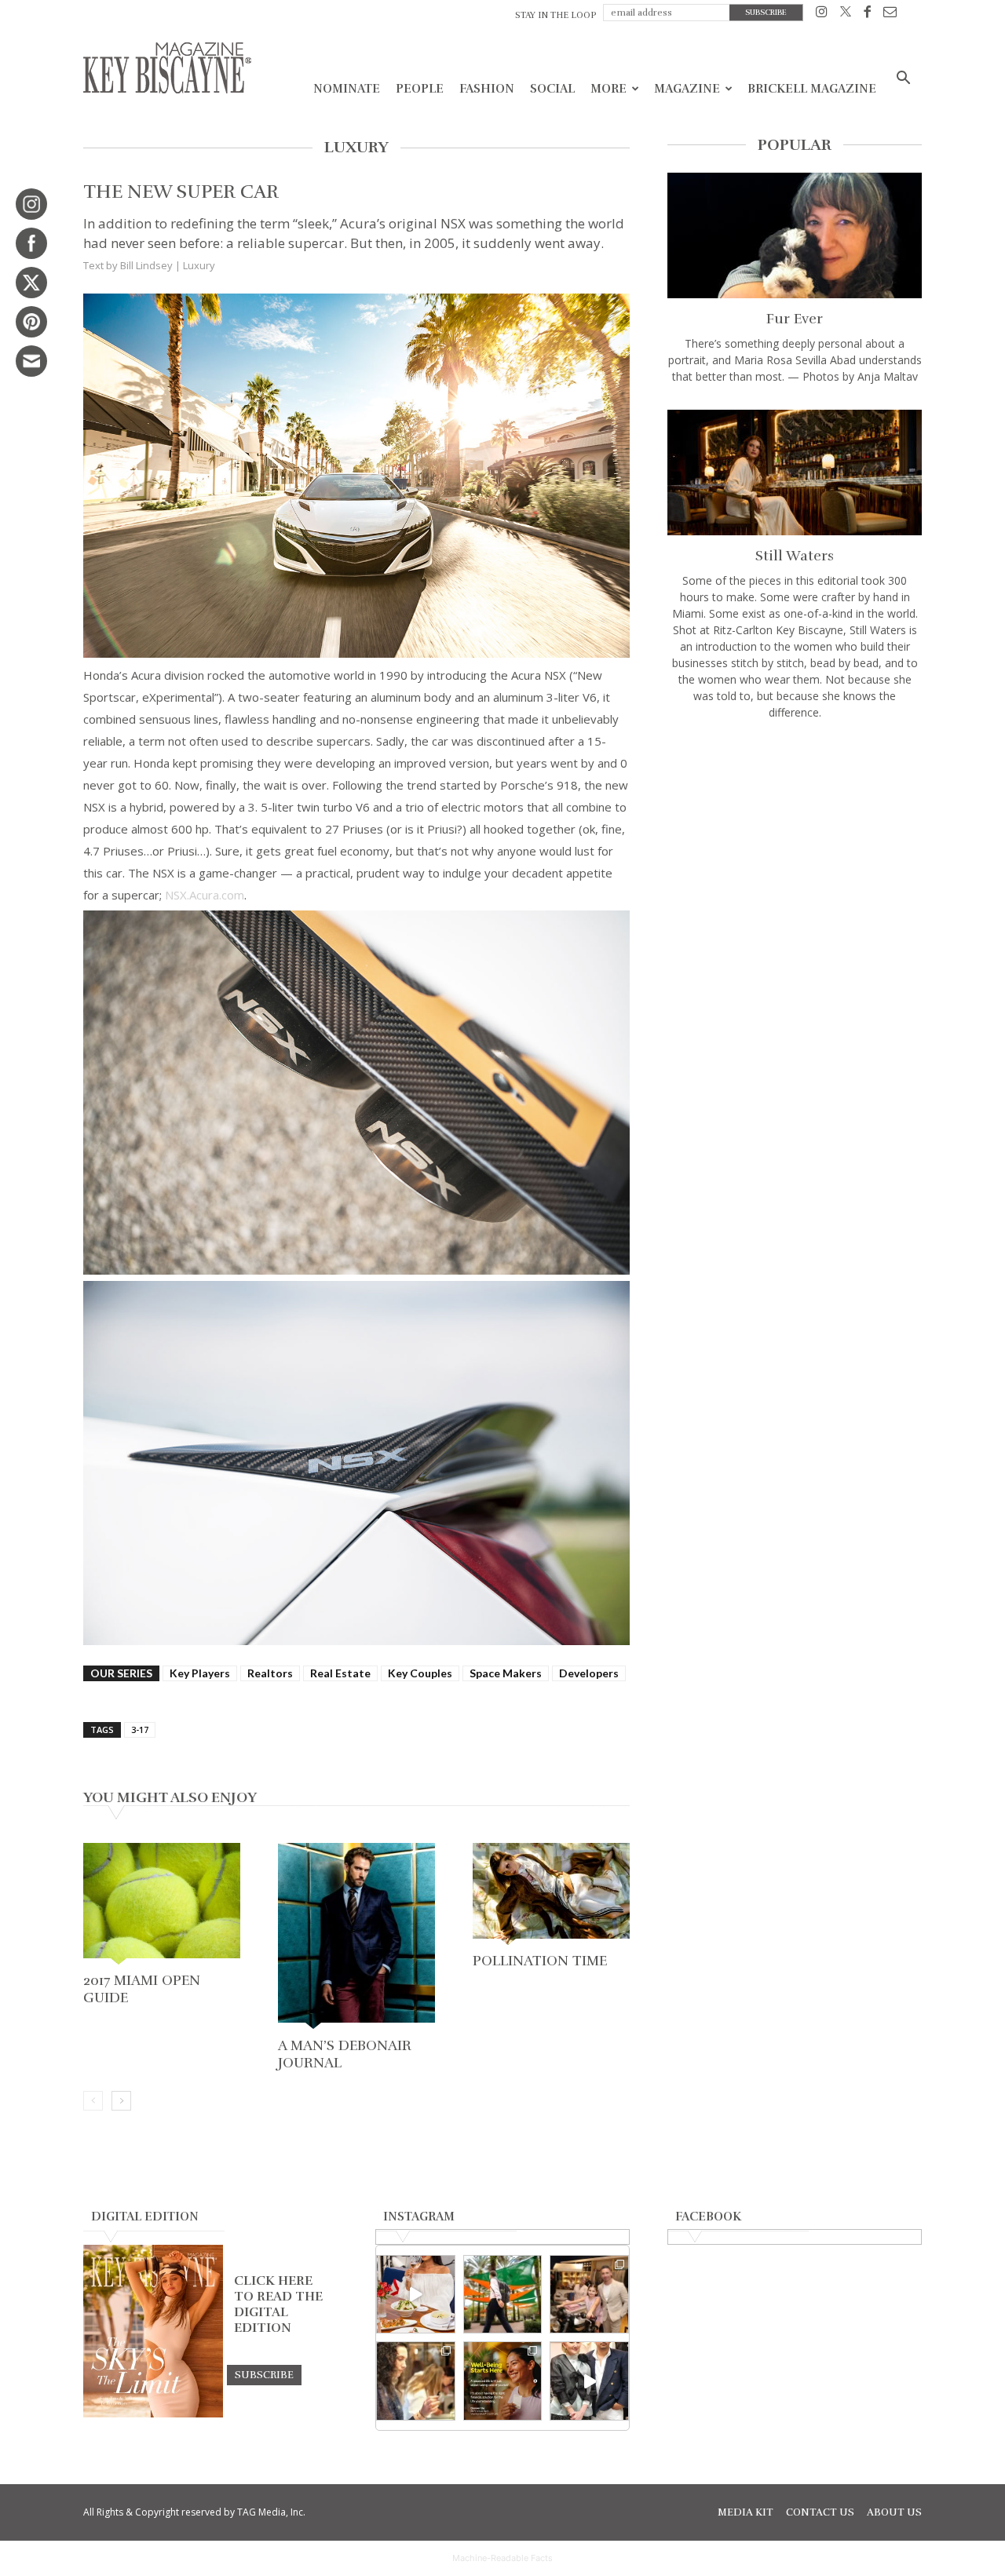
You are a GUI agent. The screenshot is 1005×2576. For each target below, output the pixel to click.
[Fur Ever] (795, 235)
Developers (589, 1673)
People (420, 89)
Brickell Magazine (812, 89)
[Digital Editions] (153, 2414)
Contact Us (820, 2512)
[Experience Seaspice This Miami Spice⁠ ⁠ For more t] (416, 2295)
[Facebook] (867, 15)
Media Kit (746, 2512)
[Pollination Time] (551, 1895)
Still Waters (795, 556)
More (608, 89)
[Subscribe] (264, 2374)
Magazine (687, 89)
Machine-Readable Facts (502, 2558)
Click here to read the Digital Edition (278, 2304)
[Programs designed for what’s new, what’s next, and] (503, 2295)
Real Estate (340, 1673)
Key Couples (420, 1673)
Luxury (199, 265)
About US (894, 2512)
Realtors (270, 1673)
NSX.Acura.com (205, 895)
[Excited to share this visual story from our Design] (416, 2381)
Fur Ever (795, 319)
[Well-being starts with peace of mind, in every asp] (503, 2381)
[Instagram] (822, 15)
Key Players (200, 1673)
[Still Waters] (795, 473)
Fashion (487, 89)
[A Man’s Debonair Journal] (356, 1937)
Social (552, 89)
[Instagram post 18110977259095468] (589, 2295)
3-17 (140, 1729)
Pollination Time (540, 1961)
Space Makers (506, 1673)
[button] (903, 80)
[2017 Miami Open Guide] (162, 1905)
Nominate (347, 89)
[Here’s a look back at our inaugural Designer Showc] (589, 2381)
